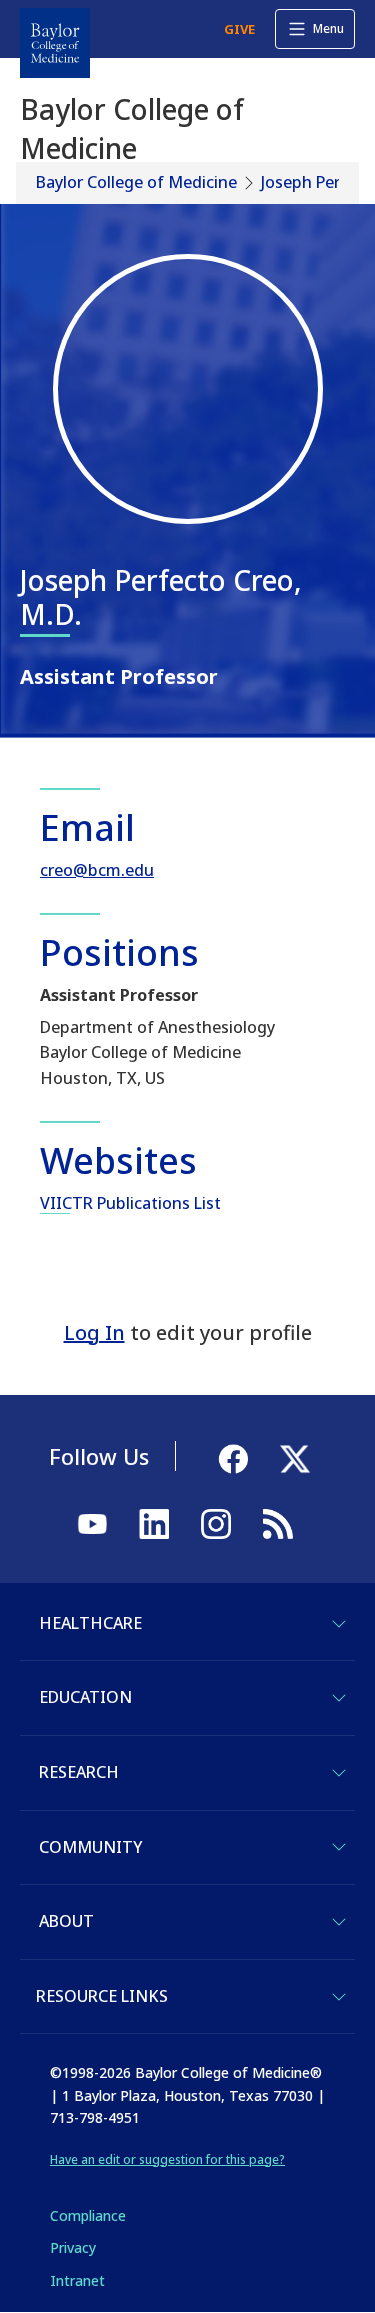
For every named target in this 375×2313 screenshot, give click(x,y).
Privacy (73, 2247)
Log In (94, 1332)
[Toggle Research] (339, 1773)
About (66, 1921)
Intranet (77, 2280)
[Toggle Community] (339, 1847)
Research (79, 1772)
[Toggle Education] (339, 1698)
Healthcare (90, 1623)
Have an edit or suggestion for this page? (167, 2159)
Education (85, 1697)
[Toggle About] (339, 1922)
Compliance (88, 2215)
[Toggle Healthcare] (339, 1624)
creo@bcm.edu (97, 870)
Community (90, 1847)
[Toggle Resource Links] (339, 1997)
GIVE (239, 29)
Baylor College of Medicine (136, 182)
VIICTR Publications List (130, 1203)
